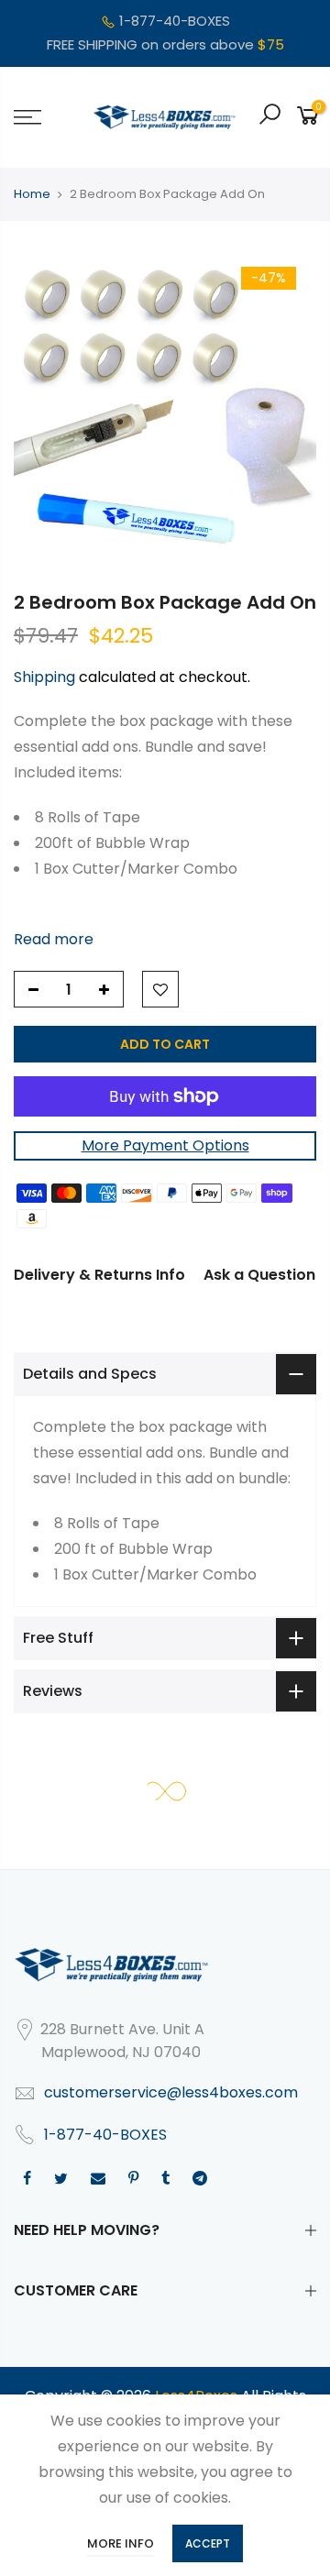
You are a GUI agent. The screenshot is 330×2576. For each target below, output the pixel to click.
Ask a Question (259, 1275)
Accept (208, 2543)
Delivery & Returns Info (99, 1275)
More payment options (165, 1145)
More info (121, 2543)
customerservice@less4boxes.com (171, 2092)
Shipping (44, 677)
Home (32, 194)
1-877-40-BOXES (175, 21)
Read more (54, 938)
